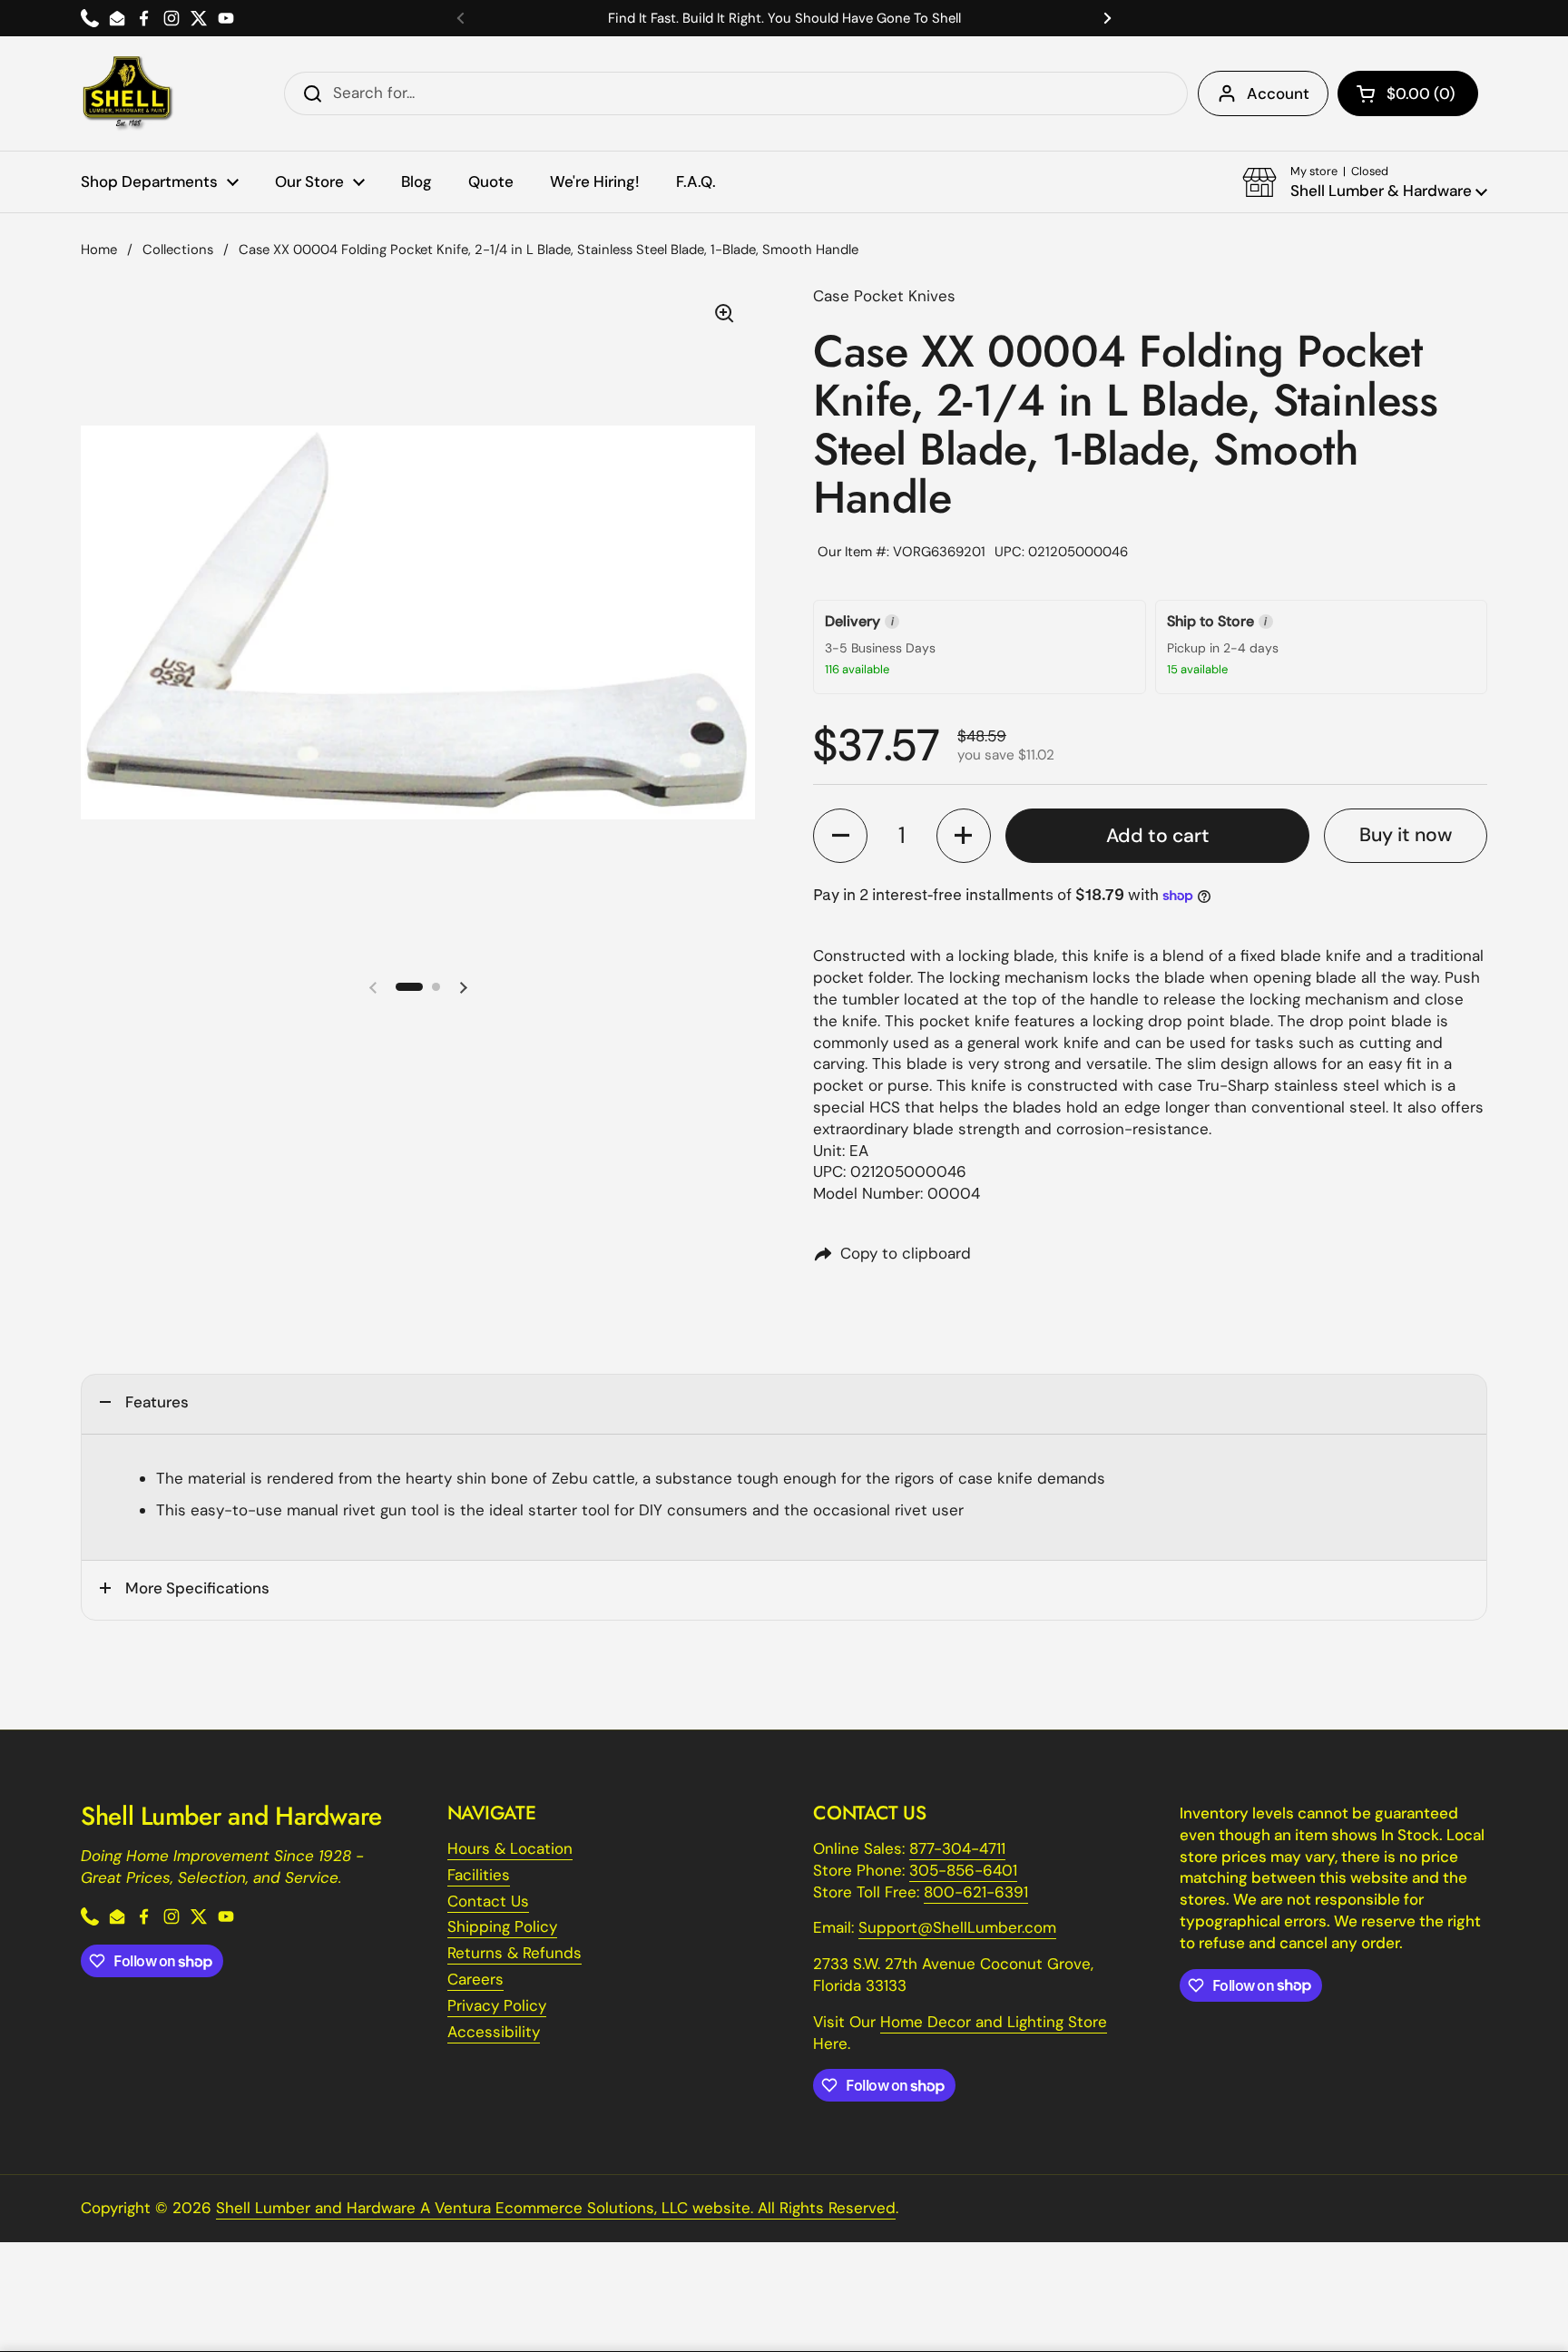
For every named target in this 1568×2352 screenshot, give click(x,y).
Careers (475, 1979)
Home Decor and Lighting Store (994, 2022)
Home (99, 250)
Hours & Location (510, 1848)
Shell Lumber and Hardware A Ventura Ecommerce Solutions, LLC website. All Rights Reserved (556, 2208)
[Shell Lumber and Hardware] (127, 93)
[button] (1408, 93)
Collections (178, 250)
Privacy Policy (497, 2005)
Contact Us (488, 1901)
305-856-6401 (963, 1870)
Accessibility (494, 2032)
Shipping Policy (502, 1926)
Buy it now (1406, 835)
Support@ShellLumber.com (957, 1927)
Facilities (479, 1875)
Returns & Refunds (514, 1953)
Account (1278, 93)
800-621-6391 (976, 1892)
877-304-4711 (957, 1848)
